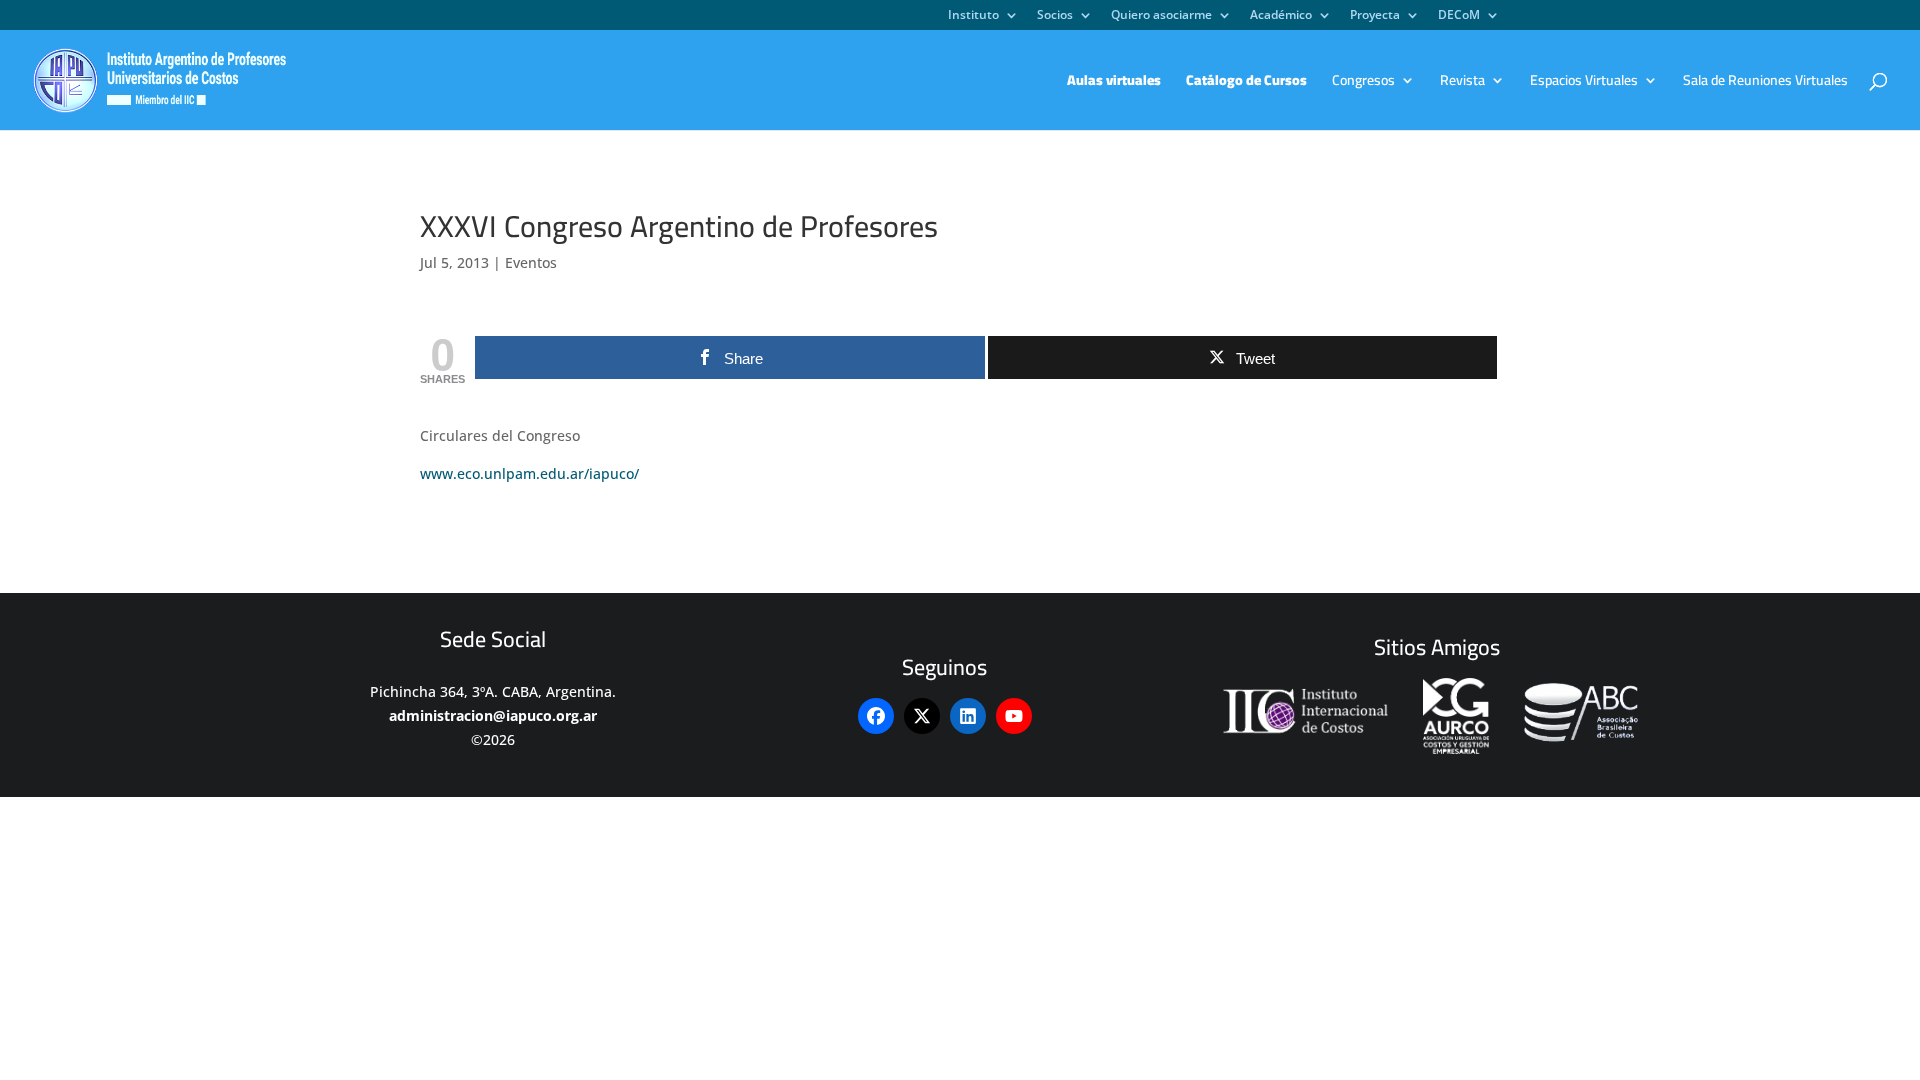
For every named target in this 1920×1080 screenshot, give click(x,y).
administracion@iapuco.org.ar (493, 715)
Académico (1281, 16)
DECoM (1459, 16)
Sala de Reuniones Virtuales (1765, 83)
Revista (1462, 83)
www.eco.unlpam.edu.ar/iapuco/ (529, 473)
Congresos (1363, 83)
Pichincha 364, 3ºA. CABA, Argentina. (493, 691)
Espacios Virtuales (1584, 83)
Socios (1055, 16)
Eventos (531, 262)
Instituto (973, 16)
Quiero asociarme (1161, 16)
